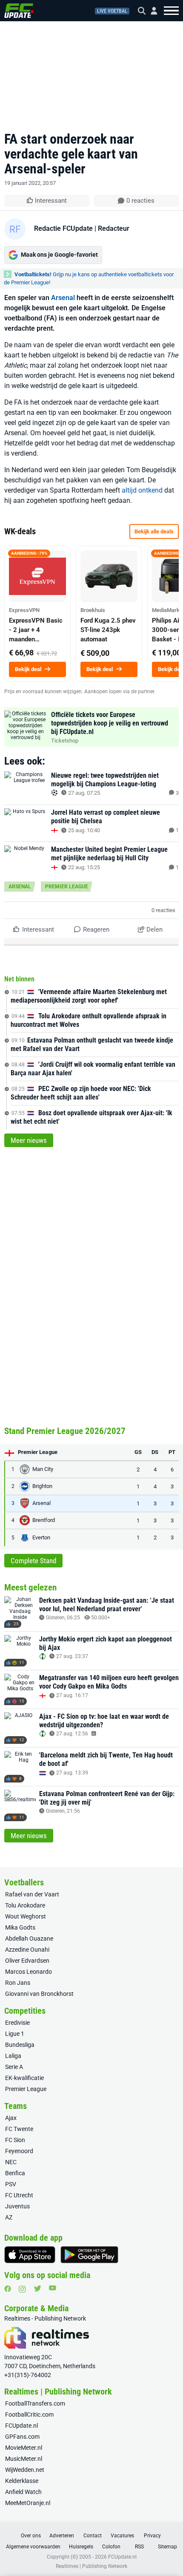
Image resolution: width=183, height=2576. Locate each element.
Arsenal (63, 298)
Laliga (13, 2056)
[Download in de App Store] (30, 2255)
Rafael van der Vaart (32, 1894)
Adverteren (62, 2536)
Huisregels (81, 2547)
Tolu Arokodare (25, 1905)
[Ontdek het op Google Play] (89, 2255)
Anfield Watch (23, 2492)
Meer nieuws (29, 1140)
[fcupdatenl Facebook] (8, 2289)
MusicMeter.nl (24, 2459)
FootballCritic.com (29, 2414)
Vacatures (122, 2536)
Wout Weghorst (26, 1916)
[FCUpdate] (19, 11)
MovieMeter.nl (24, 2448)
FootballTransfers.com (35, 2403)
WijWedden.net (25, 2470)
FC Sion (15, 2140)
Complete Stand (33, 1561)
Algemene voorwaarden (33, 2547)
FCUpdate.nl (21, 2426)
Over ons (31, 2536)
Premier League (67, 887)
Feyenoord (19, 2151)
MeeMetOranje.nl (28, 2503)
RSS (139, 2547)
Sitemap (167, 2547)
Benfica (15, 2173)
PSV (11, 2184)
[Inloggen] (151, 11)
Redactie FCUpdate (63, 228)
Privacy (152, 2536)
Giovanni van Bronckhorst (39, 1994)
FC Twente (19, 2129)
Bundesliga (20, 2045)
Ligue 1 (15, 2034)
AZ (9, 2217)
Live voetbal (112, 11)
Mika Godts (20, 1927)
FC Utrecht (19, 2195)
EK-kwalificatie (24, 2078)
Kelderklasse (22, 2481)
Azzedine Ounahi (27, 1950)
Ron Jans (18, 1983)
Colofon (111, 2547)
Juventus (17, 2206)
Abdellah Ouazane (29, 1938)
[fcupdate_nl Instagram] (22, 2289)
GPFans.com (22, 2437)
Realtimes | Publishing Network (91, 2566)
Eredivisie (17, 2023)
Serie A (14, 2067)
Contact (93, 2536)
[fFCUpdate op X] (37, 2288)
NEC (11, 2162)
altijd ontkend (142, 490)
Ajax (11, 2118)
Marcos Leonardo (29, 1972)
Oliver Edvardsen (27, 1961)
